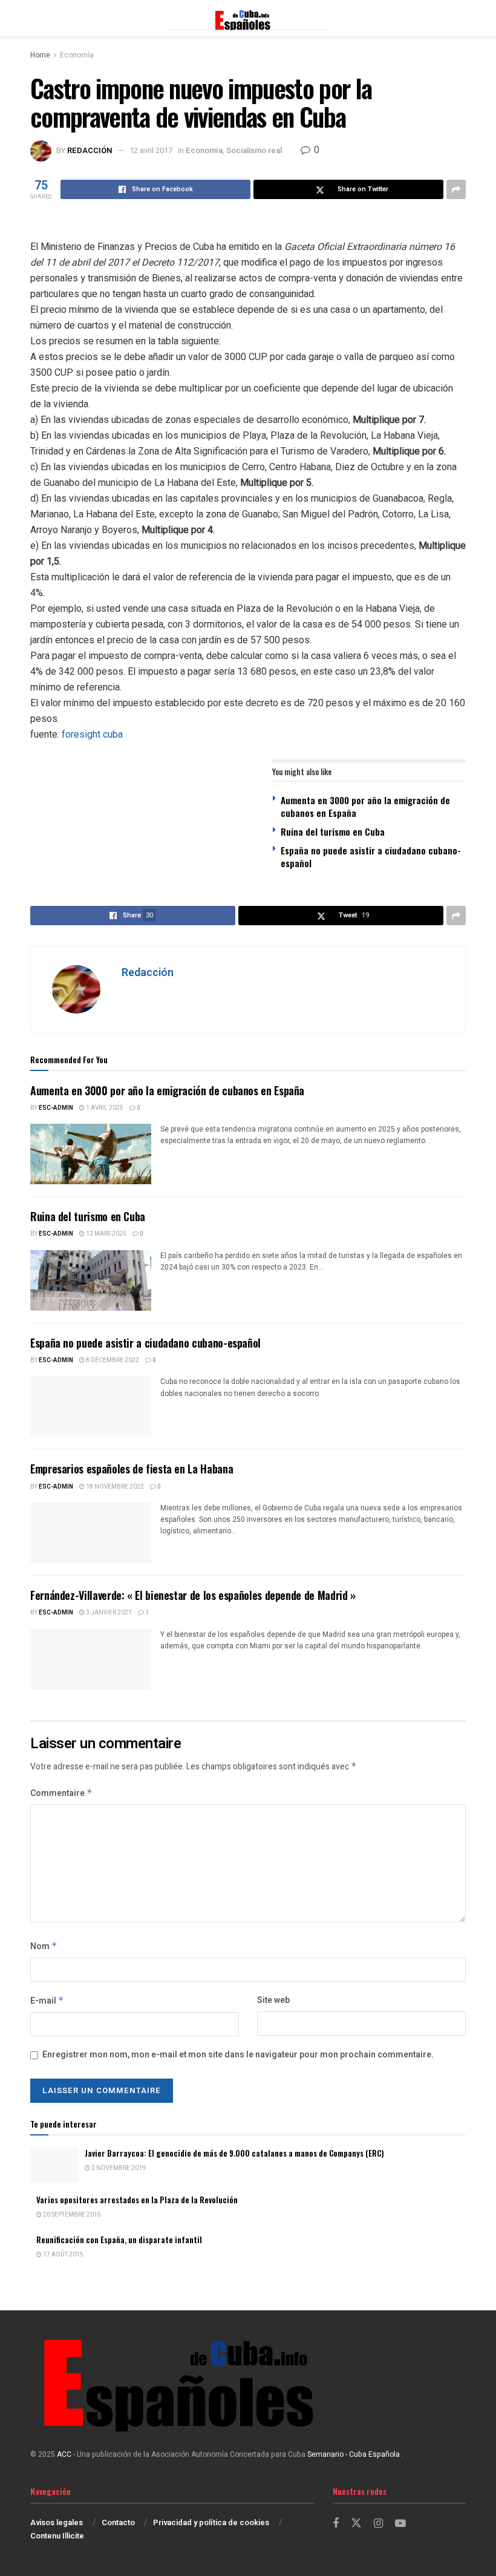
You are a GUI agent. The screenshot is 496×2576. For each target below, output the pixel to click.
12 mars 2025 (106, 1234)
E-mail (47, 2001)
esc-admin (56, 1108)
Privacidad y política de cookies (211, 2522)
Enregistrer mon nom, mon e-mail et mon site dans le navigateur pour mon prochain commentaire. (238, 2055)
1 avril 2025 (104, 1108)
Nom (44, 1946)
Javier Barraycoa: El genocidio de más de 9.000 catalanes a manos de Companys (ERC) (234, 2153)
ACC (64, 2454)
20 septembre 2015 (71, 2215)
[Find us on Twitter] (356, 2524)
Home (40, 55)
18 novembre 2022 (114, 1487)
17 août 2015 (63, 2255)
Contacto (118, 2522)
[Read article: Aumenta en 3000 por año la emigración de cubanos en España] (91, 1154)
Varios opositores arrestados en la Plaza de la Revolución (137, 2200)
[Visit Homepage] (248, 18)
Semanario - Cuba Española (354, 2454)
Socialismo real (254, 150)
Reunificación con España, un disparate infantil (119, 2240)
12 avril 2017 (151, 150)
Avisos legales (57, 2522)
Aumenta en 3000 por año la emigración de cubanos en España (365, 806)
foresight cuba (92, 734)
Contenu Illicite (57, 2536)
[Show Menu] (36, 18)
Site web (273, 2000)
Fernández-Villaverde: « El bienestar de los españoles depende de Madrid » (193, 1595)
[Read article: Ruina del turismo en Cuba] (91, 1280)
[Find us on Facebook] (336, 2524)
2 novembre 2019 (118, 2168)
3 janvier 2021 (108, 1613)
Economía (77, 55)
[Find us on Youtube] (400, 2524)
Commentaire (61, 1793)
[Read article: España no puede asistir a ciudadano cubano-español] (91, 1406)
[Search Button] (460, 18)
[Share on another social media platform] (456, 189)
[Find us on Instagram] (378, 2524)
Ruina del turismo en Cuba (333, 831)
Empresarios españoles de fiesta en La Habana (132, 1469)
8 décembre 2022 (112, 1360)
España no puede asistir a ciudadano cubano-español (371, 857)
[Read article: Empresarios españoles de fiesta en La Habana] (91, 1533)
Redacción (90, 150)
